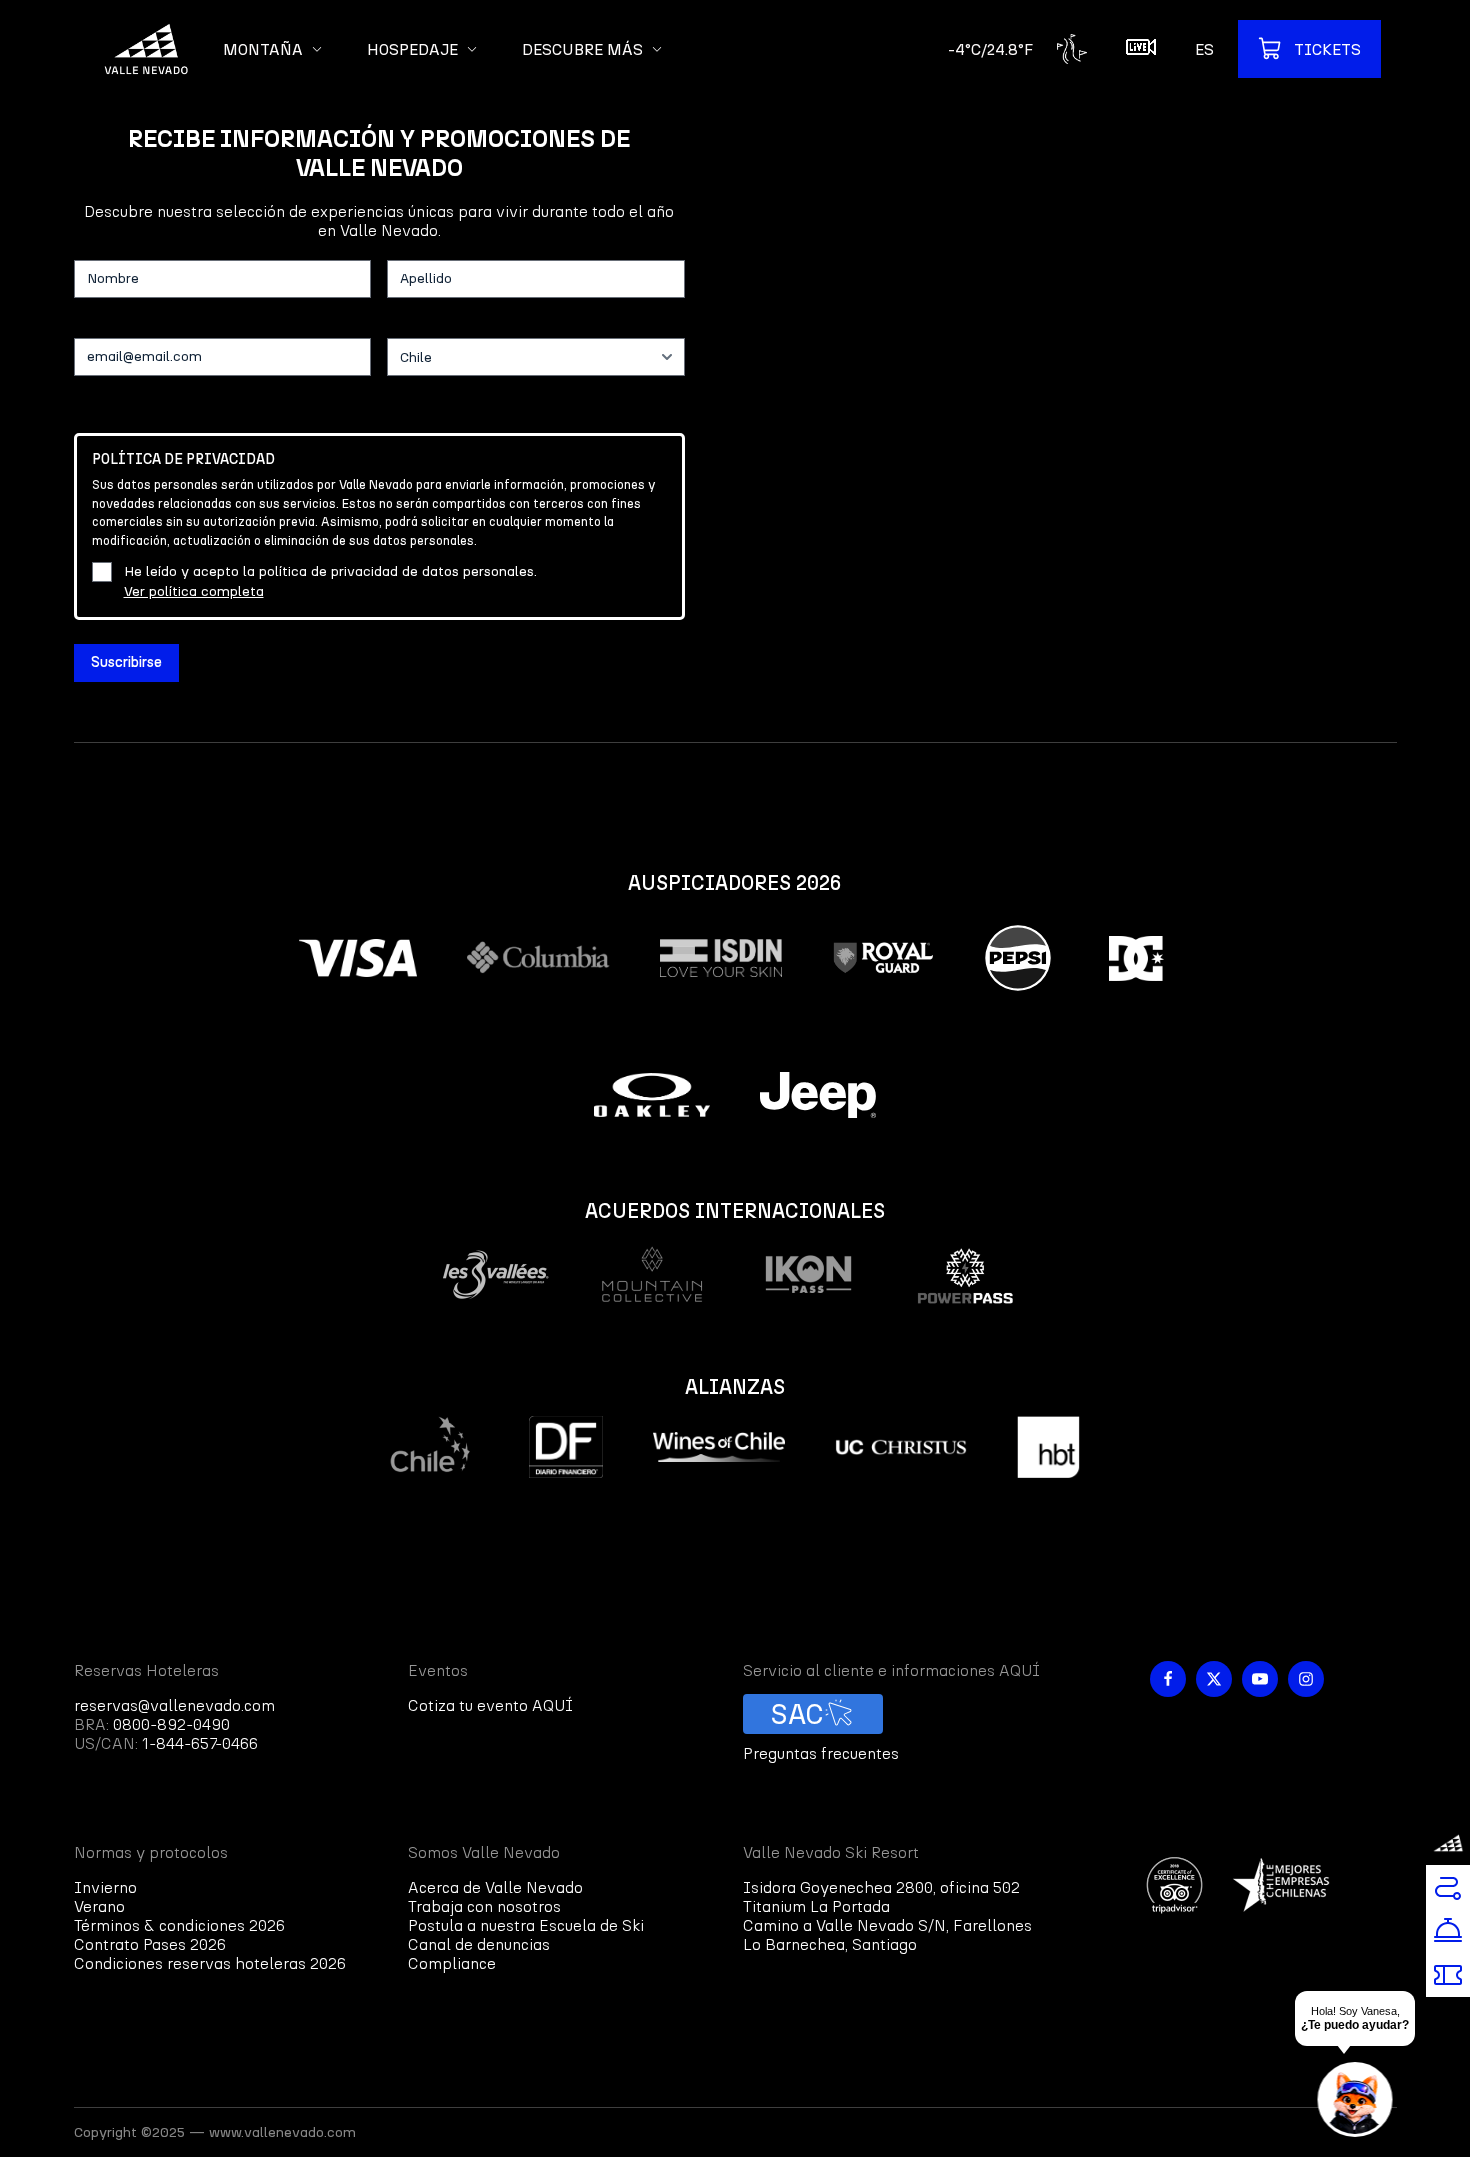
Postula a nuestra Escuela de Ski (526, 1925)
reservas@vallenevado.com (174, 1705)
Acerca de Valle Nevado (495, 1887)
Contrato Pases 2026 (150, 1944)
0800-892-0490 (171, 1724)
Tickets (1327, 49)
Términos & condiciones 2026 (179, 1925)
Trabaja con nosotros (484, 1906)
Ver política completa (194, 591)
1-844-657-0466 (200, 1743)
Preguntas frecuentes (821, 1753)
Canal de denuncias (479, 1944)
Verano (99, 1906)
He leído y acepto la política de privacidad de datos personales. (330, 581)
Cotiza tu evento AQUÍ (490, 1705)
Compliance (452, 1963)
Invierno (105, 1887)
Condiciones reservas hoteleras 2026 (210, 1963)
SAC (797, 1714)
